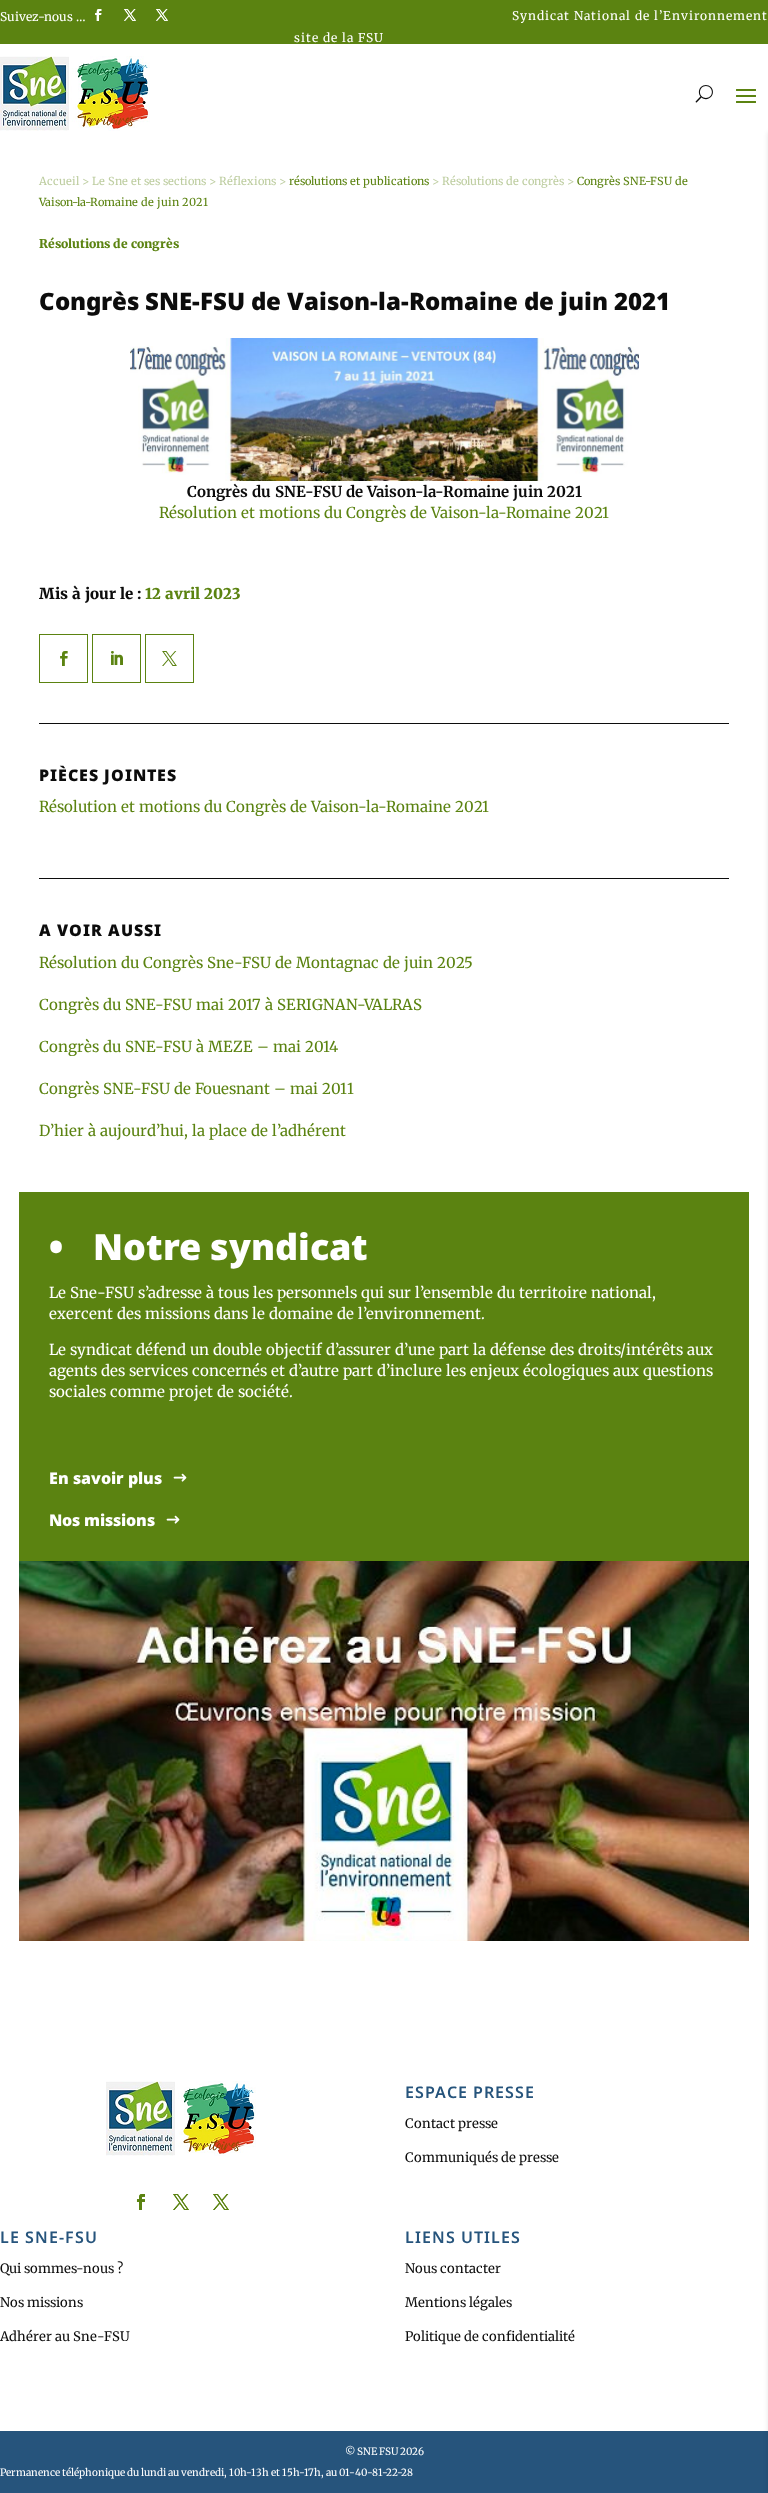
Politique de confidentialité (490, 2336)
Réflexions (247, 181)
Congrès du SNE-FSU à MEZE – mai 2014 (188, 1046)
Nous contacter (453, 2268)
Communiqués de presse (482, 2157)
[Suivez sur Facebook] (98, 15)
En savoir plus (105, 1478)
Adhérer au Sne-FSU (65, 2336)
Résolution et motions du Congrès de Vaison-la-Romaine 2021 (384, 512)
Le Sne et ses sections (149, 181)
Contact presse (451, 2123)
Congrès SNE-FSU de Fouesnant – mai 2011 (196, 1088)
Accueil (59, 181)
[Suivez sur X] (130, 15)
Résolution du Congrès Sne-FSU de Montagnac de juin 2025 (256, 962)
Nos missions (102, 1520)
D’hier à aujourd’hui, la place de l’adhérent (192, 1130)
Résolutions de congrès (503, 181)
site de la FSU (339, 37)
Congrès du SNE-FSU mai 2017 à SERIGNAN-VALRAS (230, 1004)
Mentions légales (458, 2302)
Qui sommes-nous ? (61, 2268)
